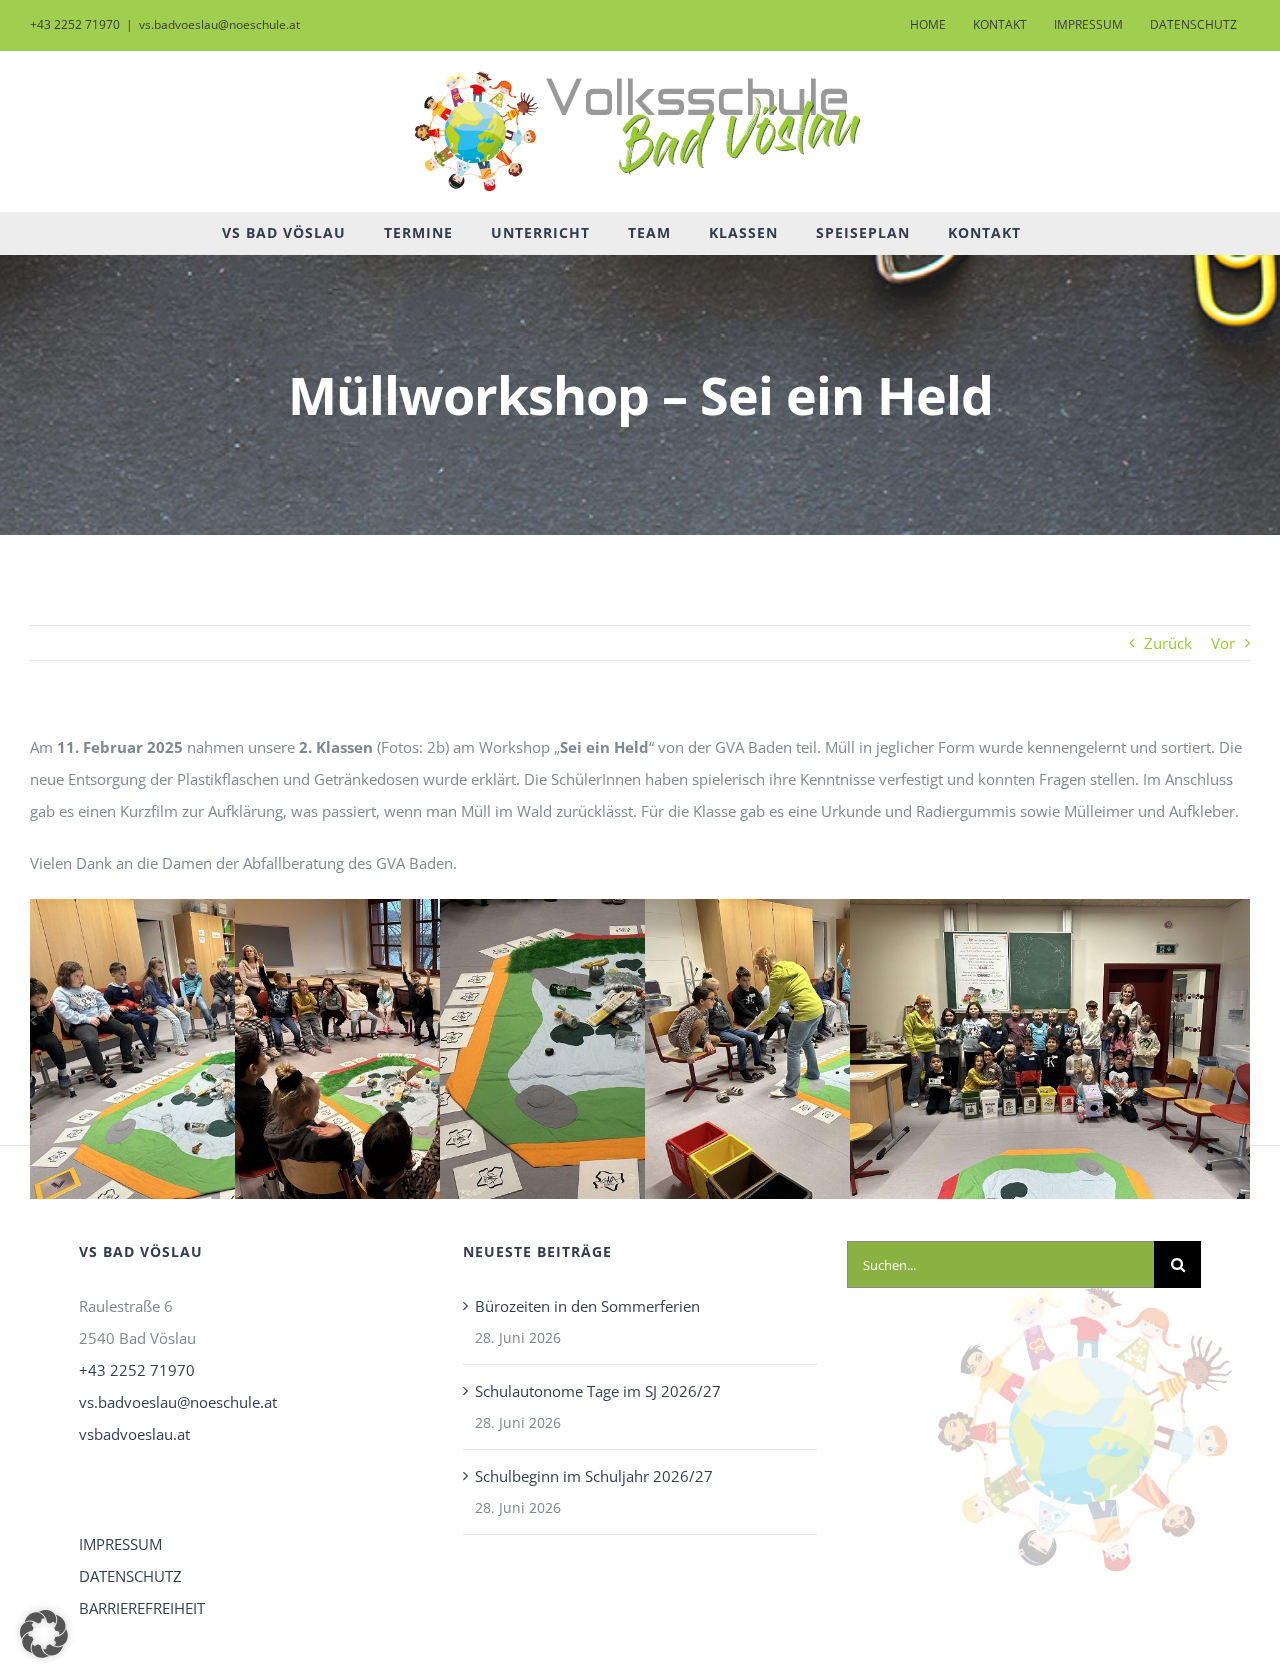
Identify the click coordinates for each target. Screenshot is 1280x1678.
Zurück (1168, 643)
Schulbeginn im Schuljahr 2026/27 (594, 1476)
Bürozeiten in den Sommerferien (587, 1306)
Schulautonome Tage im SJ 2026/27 (598, 1391)
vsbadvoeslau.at (134, 1434)
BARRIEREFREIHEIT (142, 1608)
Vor (1223, 643)
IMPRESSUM (120, 1544)
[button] (44, 1634)
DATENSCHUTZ (130, 1576)
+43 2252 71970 (137, 1370)
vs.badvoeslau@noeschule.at (219, 24)
